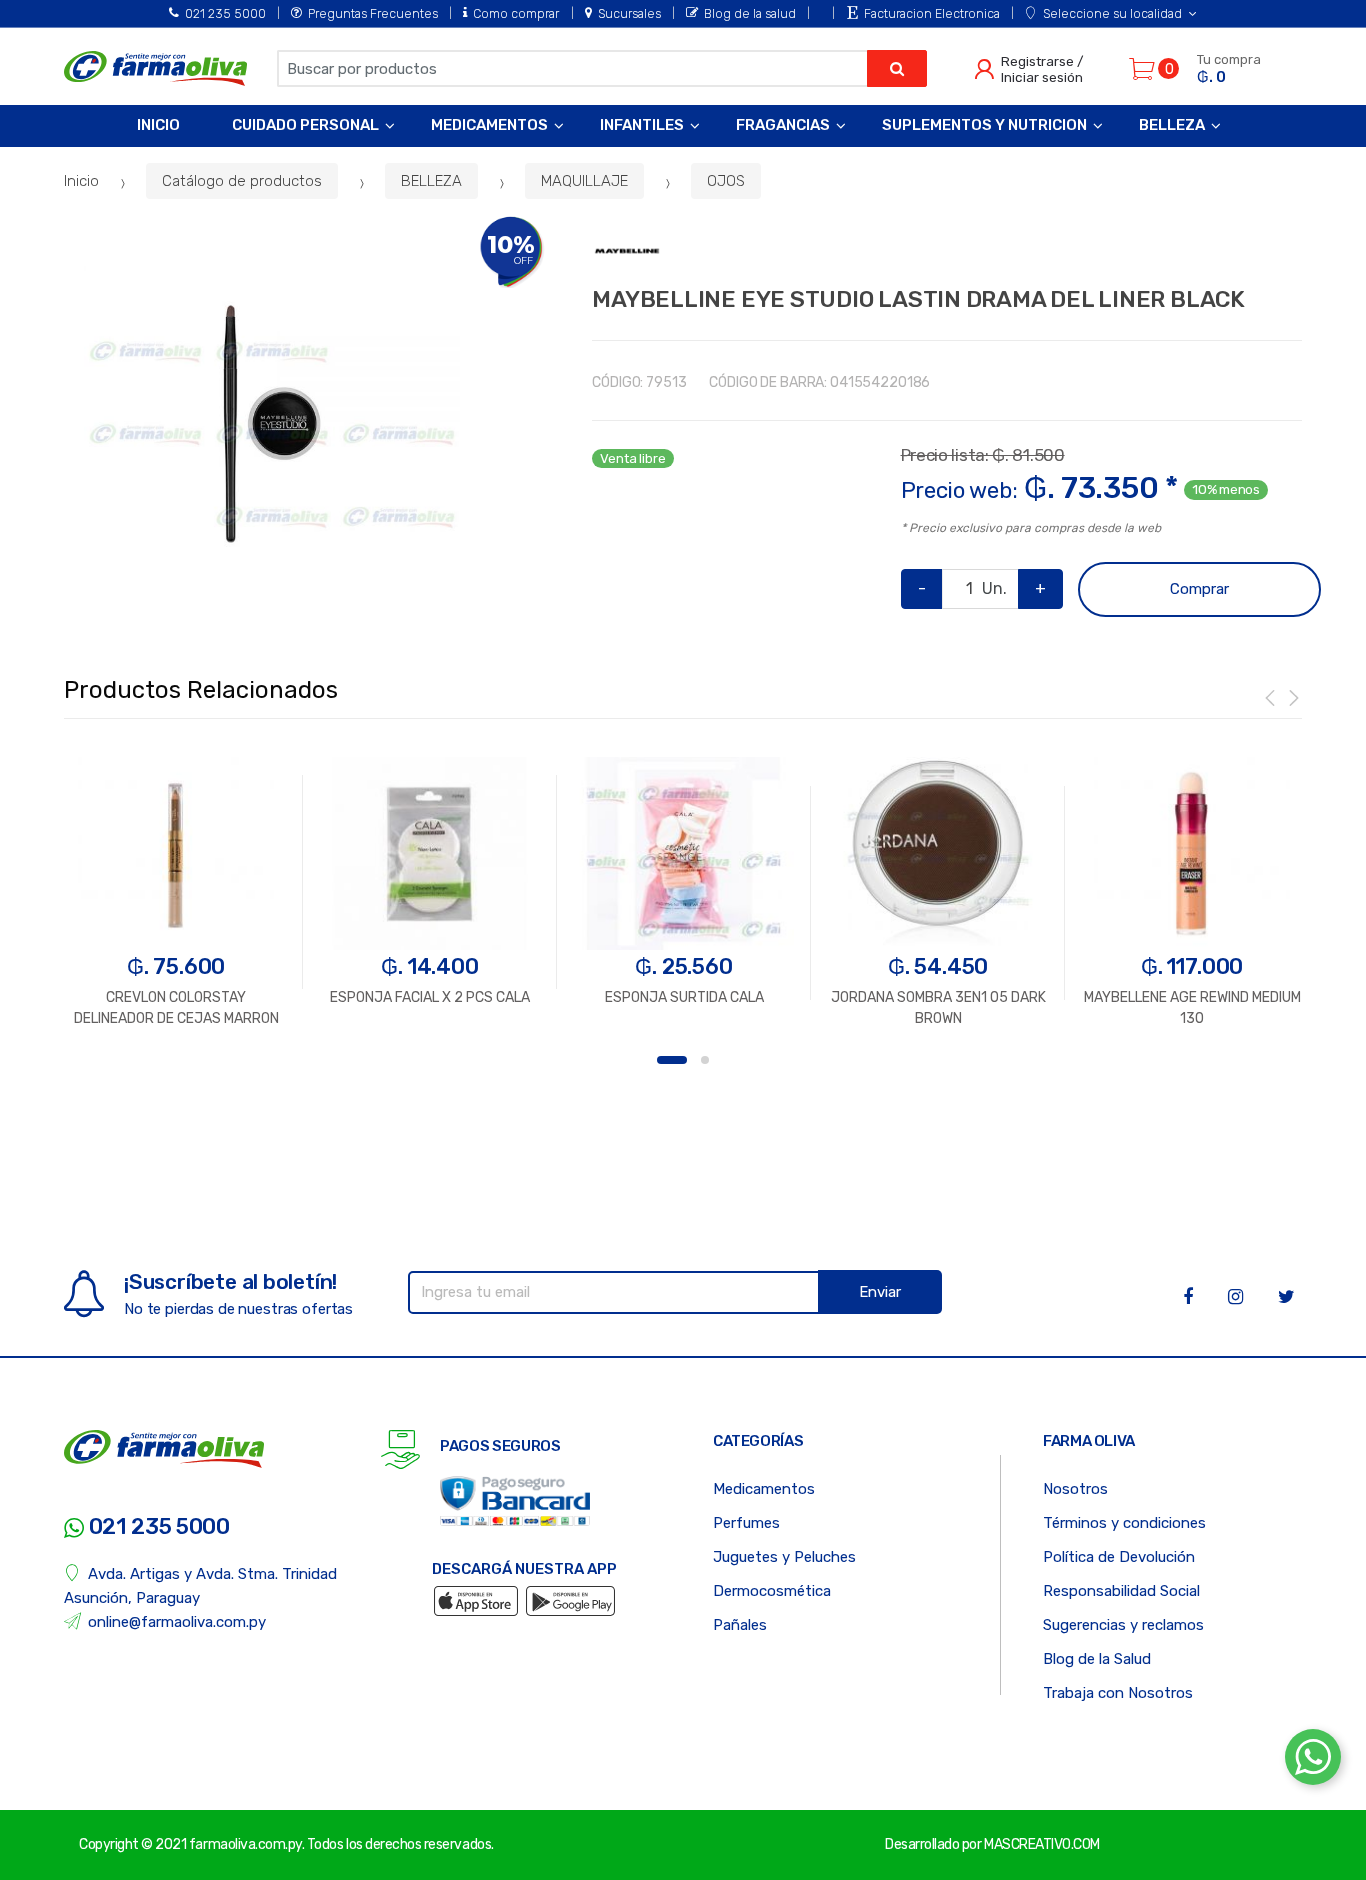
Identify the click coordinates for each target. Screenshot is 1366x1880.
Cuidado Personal (305, 125)
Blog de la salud (750, 13)
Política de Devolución (1119, 1557)
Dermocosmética (772, 1591)
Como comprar (516, 13)
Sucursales (629, 13)
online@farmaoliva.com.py (177, 1622)
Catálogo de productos (242, 181)
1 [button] (672, 1060)
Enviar (880, 1292)
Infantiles (642, 125)
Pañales (740, 1625)
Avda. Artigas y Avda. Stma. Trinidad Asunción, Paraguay (200, 1586)
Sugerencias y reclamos (1123, 1625)
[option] (272, 424)
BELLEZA (431, 181)
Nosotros (1075, 1489)
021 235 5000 (225, 13)
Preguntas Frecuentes (373, 13)
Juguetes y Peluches (784, 1557)
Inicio (158, 125)
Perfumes (746, 1523)
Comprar (1199, 589)
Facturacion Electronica (931, 13)
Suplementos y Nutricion (984, 125)
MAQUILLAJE (584, 181)
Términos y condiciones (1124, 1523)
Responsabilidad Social (1121, 1591)
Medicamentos (489, 125)
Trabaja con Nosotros (1118, 1693)
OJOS (726, 181)
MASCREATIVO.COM (1042, 1844)
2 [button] (705, 1060)
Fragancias (783, 125)
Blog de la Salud (1097, 1659)
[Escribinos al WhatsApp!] (1313, 1761)
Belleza (1172, 125)
